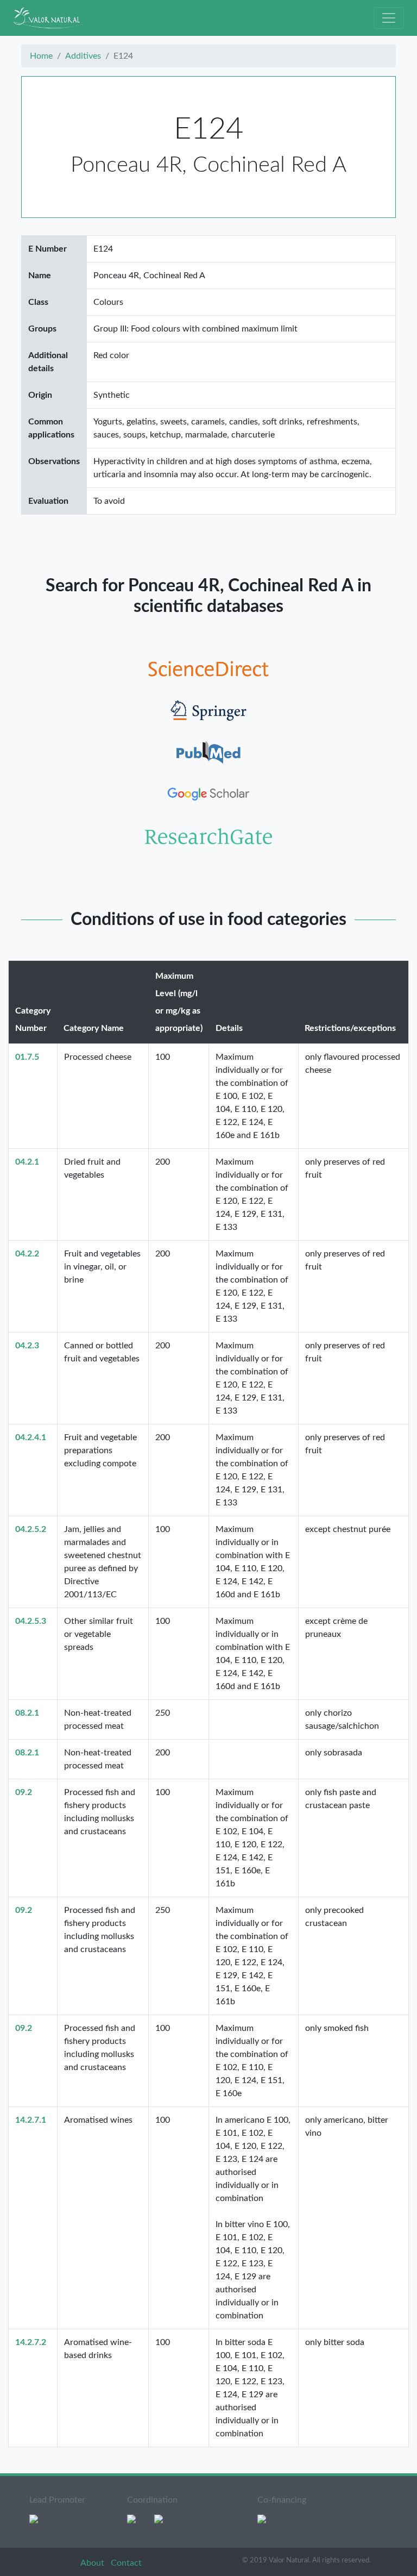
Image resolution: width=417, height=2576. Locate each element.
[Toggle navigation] (389, 18)
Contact (126, 2563)
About (93, 2563)
